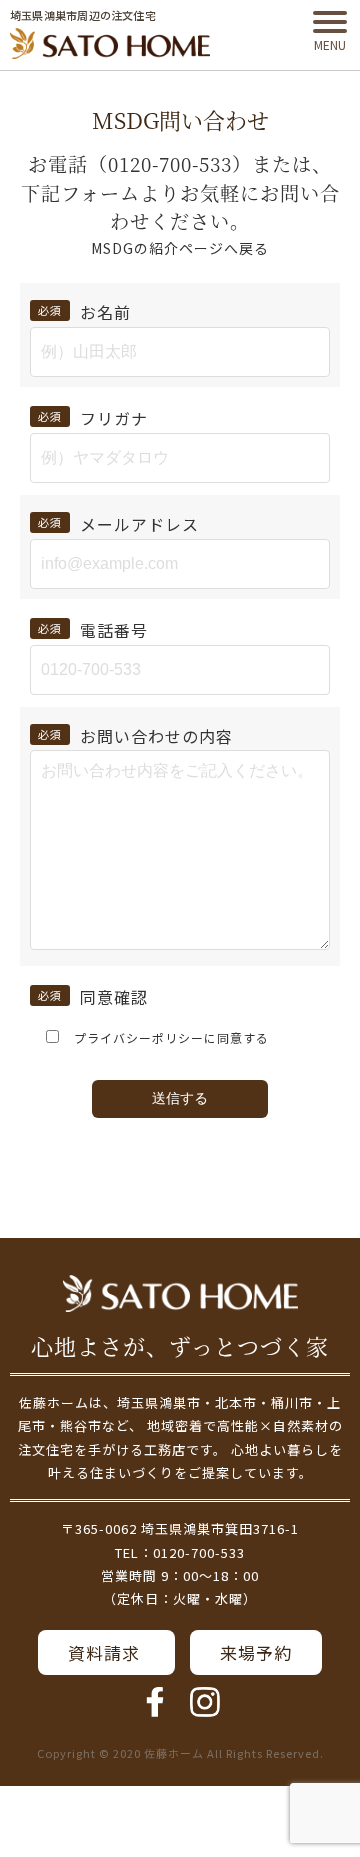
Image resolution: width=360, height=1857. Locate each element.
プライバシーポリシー (139, 1037)
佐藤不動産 (180, 1293)
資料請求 (106, 1652)
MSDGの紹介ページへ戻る (180, 248)
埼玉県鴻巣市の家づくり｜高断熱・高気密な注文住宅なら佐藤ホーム (110, 44)
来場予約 (256, 1652)
